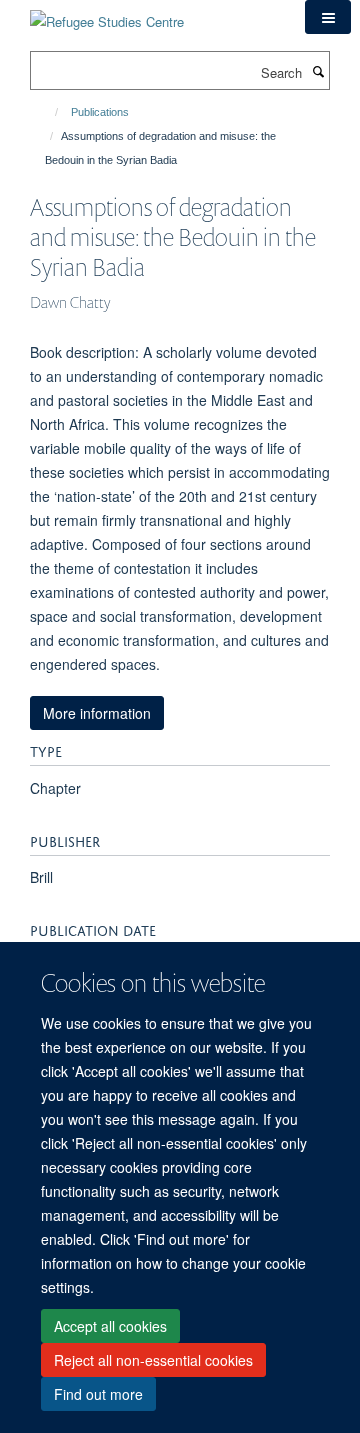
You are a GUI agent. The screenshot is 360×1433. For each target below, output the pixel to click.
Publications (100, 112)
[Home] (47, 112)
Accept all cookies (110, 1326)
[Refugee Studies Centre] (107, 14)
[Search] (318, 71)
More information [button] (97, 713)
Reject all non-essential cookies (153, 1360)
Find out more (98, 1394)
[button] (328, 17)
